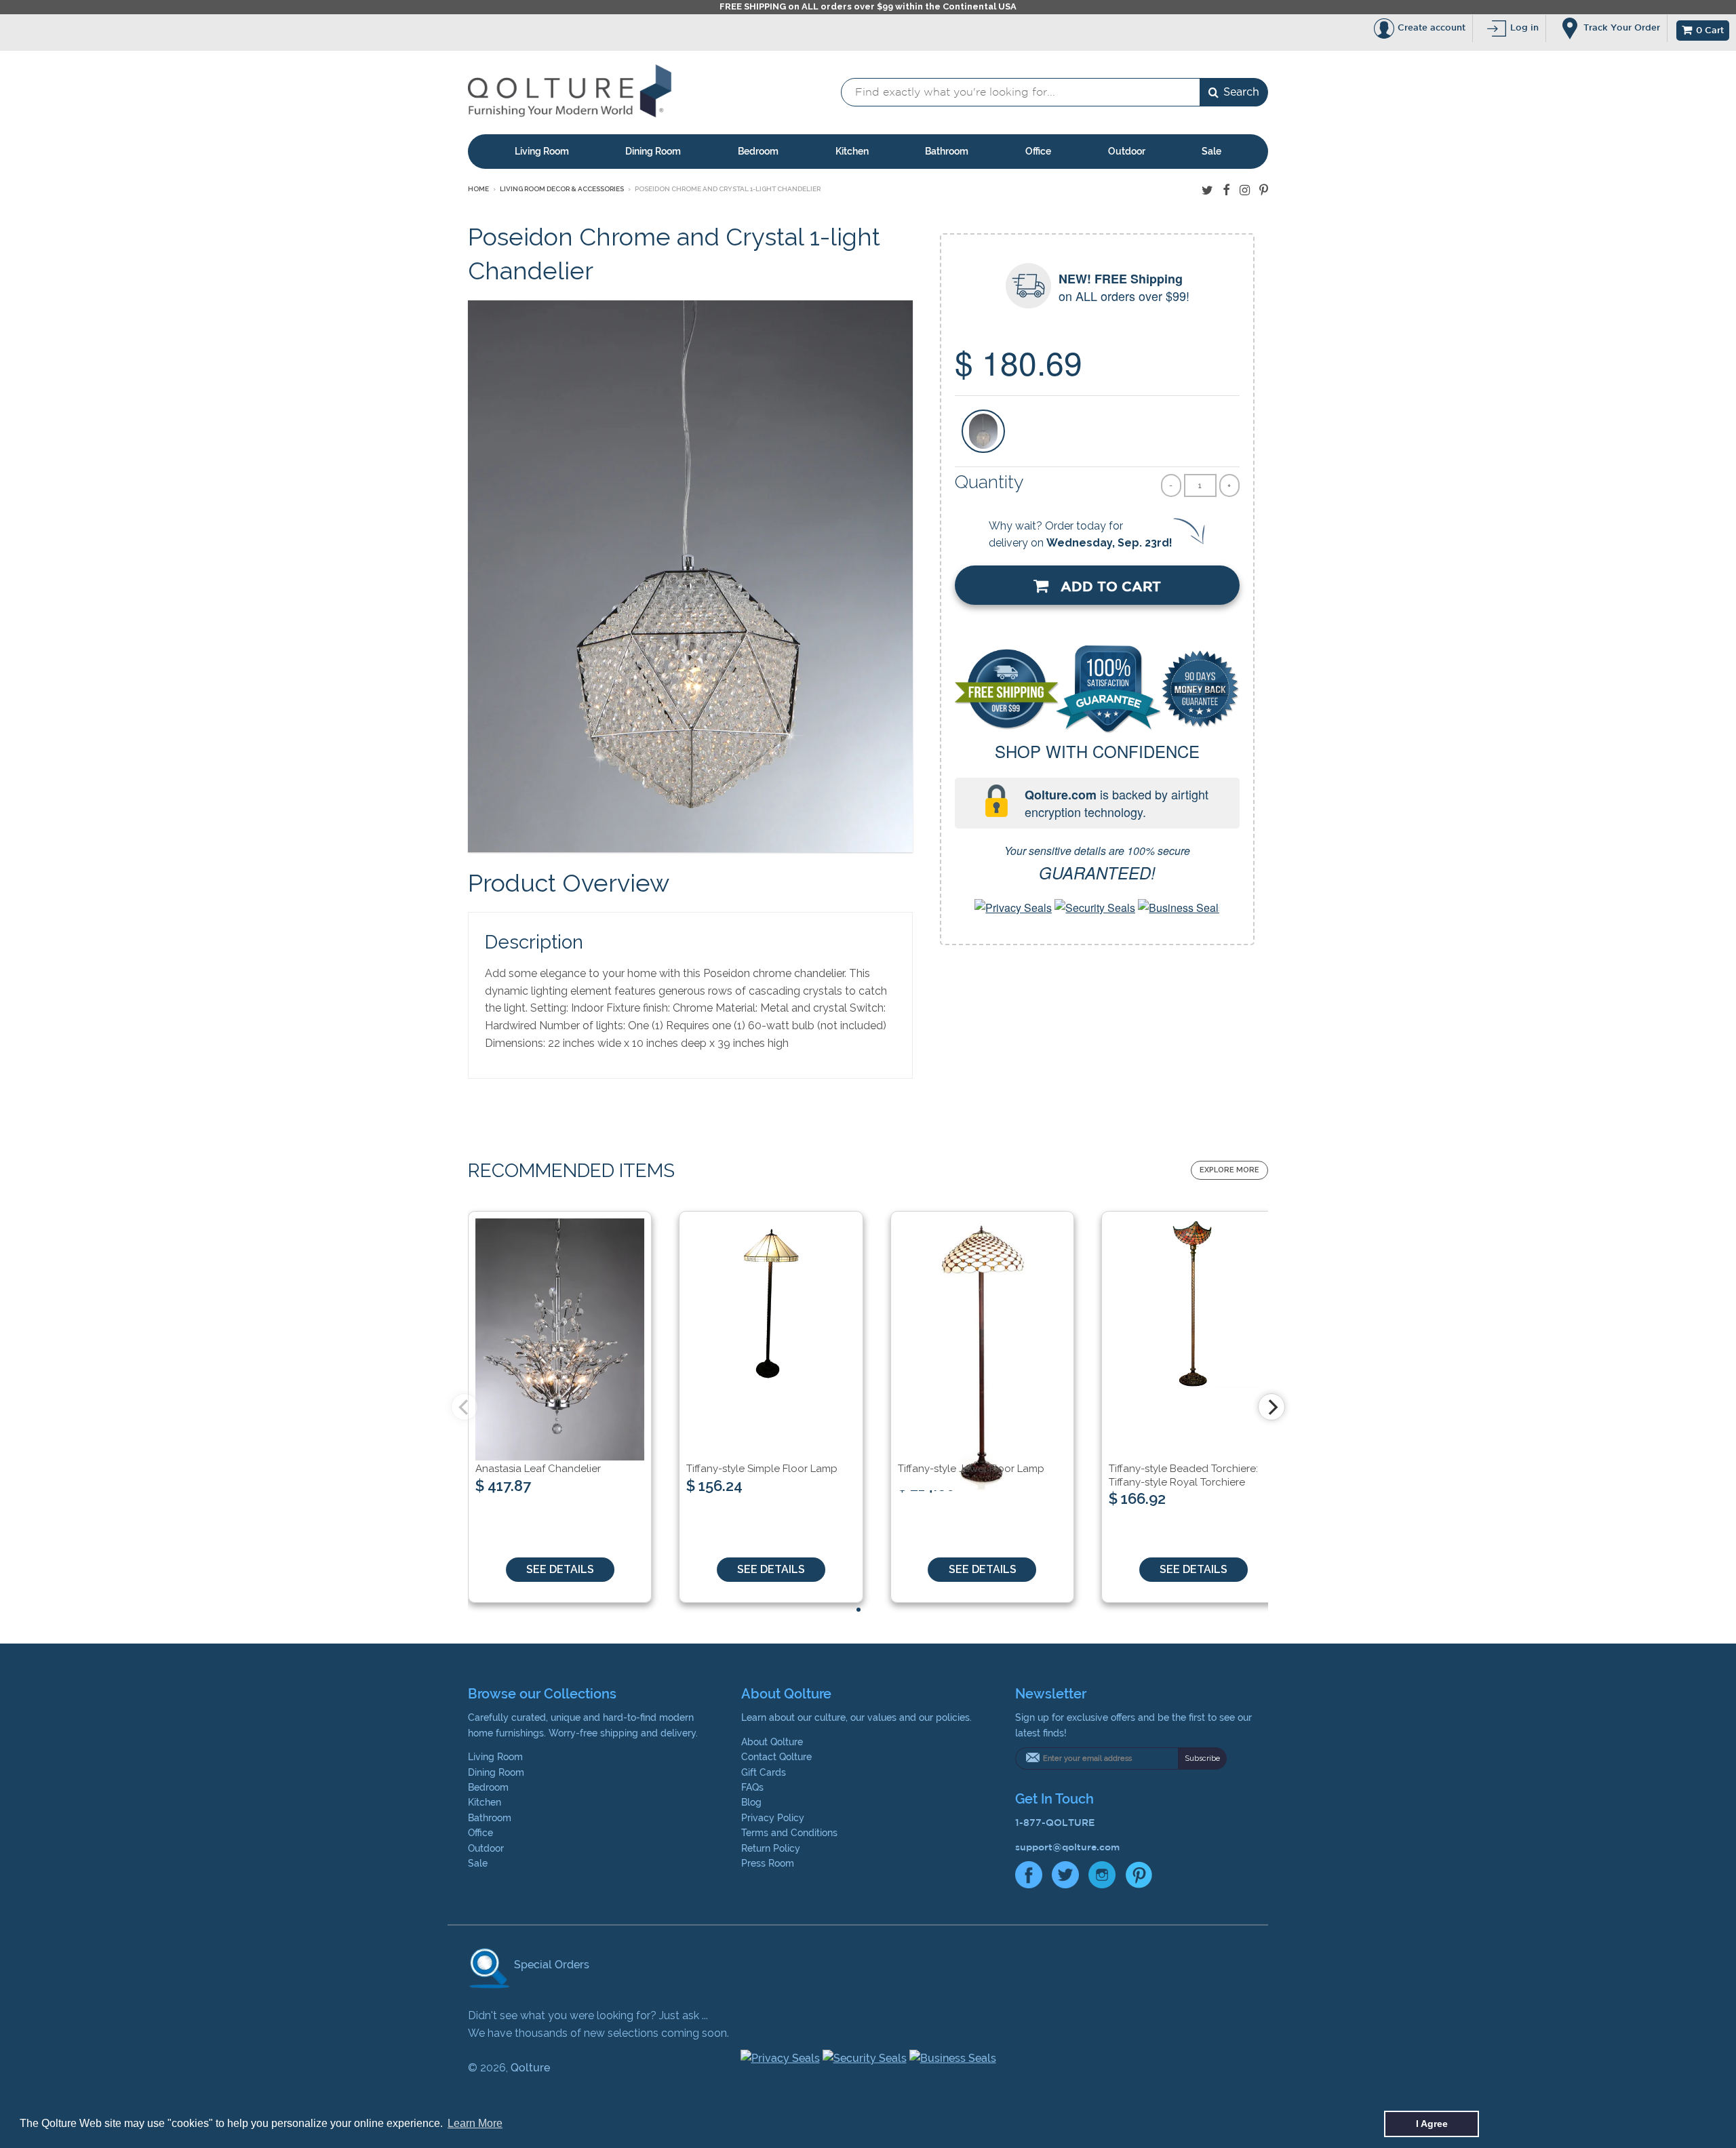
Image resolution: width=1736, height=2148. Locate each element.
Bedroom (758, 151)
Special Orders (550, 1965)
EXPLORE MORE (1229, 1170)
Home (478, 189)
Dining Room (653, 151)
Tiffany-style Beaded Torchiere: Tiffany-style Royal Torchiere (1183, 1475)
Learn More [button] (475, 2123)
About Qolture (772, 1742)
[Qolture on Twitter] (1207, 190)
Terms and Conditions (789, 1833)
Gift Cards (764, 1772)
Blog (751, 1802)
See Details (560, 1569)
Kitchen (852, 151)
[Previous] (465, 1407)
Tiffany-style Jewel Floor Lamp (971, 1469)
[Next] (1271, 1407)
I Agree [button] (1432, 2124)
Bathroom (947, 151)
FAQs (752, 1787)
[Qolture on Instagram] (1245, 190)
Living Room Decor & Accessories (562, 189)
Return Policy (771, 1848)
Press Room (768, 1863)
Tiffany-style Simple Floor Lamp (762, 1469)
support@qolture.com (1067, 1847)
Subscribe (1202, 1758)
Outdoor (1127, 151)
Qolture (530, 2068)
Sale (1211, 151)
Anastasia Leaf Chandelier (538, 1469)
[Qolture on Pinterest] (1264, 190)
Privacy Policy (773, 1818)
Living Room (542, 151)
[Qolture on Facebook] (1226, 190)
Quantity (989, 482)
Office (1038, 151)
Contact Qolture (776, 1757)
